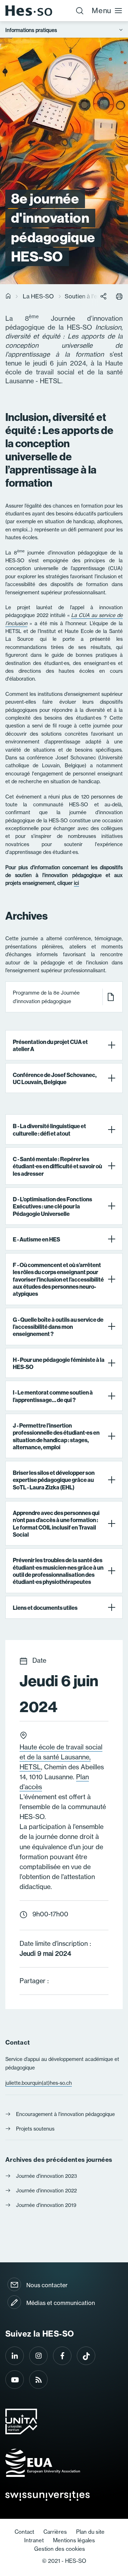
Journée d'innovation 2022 (46, 2191)
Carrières (55, 2532)
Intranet (34, 2540)
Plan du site (90, 2532)
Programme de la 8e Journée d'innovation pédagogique (46, 997)
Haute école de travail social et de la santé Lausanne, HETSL (61, 1757)
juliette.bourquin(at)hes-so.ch (39, 2083)
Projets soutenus (35, 2129)
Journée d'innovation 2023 (47, 2176)
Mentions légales (74, 2540)
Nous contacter (47, 2285)
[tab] (64, 1045)
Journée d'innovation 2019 (46, 2205)
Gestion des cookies (60, 2549)
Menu (102, 10)
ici (76, 883)
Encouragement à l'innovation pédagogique (65, 2114)
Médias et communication (61, 2303)
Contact (24, 2532)
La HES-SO (38, 296)
